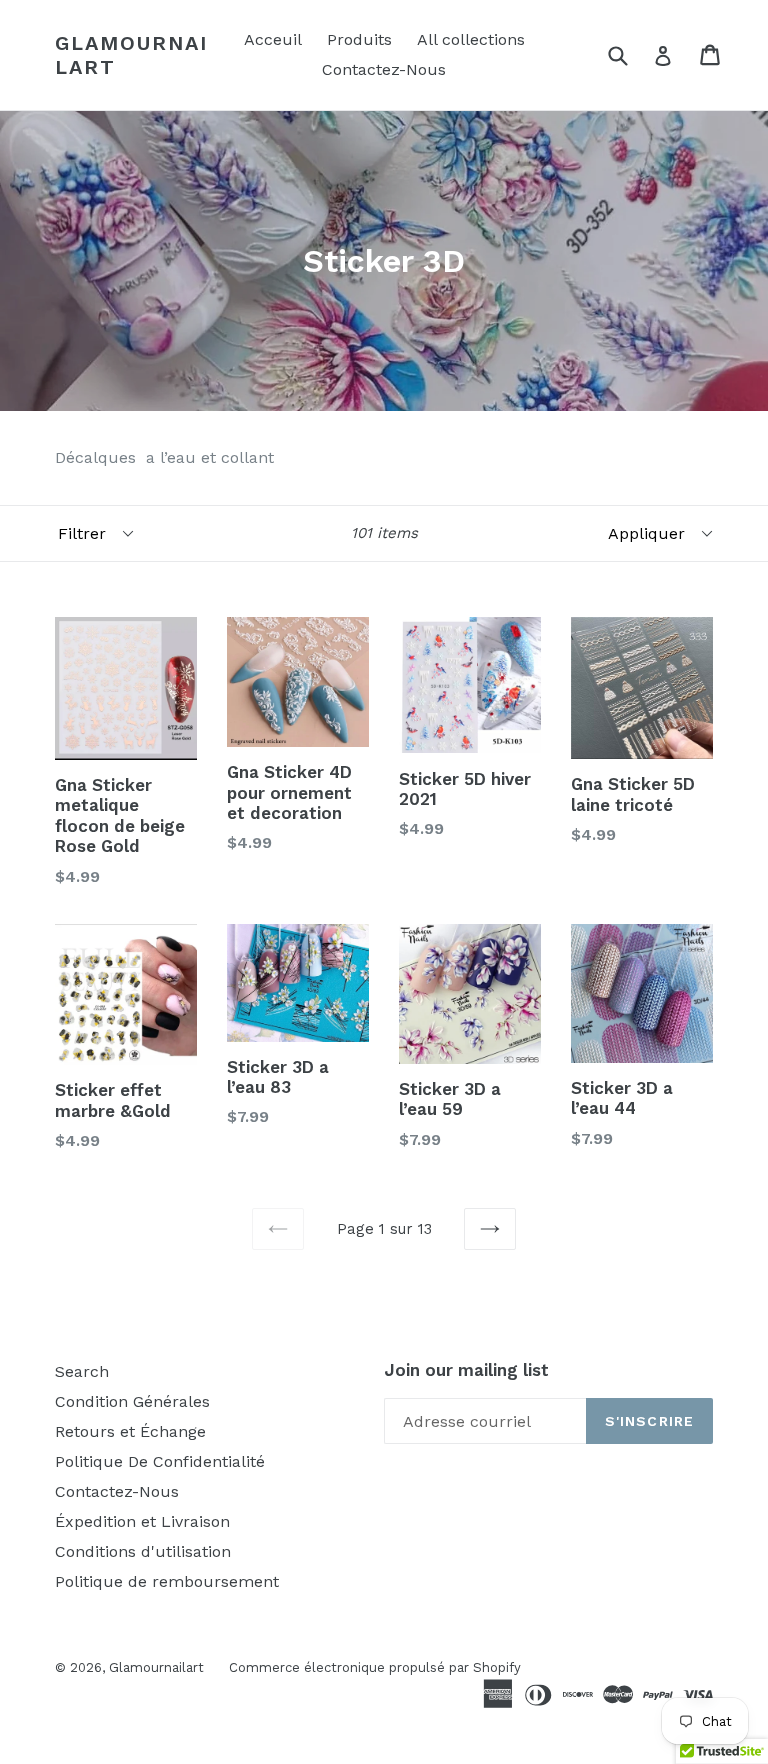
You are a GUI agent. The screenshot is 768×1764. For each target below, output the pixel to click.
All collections (471, 39)
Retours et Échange (130, 1431)
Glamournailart (131, 55)
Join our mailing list (466, 1370)
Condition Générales (132, 1401)
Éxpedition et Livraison (142, 1521)
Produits (359, 39)
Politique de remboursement (167, 1581)
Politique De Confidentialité (160, 1461)
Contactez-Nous (384, 69)
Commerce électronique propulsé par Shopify (375, 1667)
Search (82, 1371)
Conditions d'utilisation (143, 1551)
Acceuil (273, 39)
